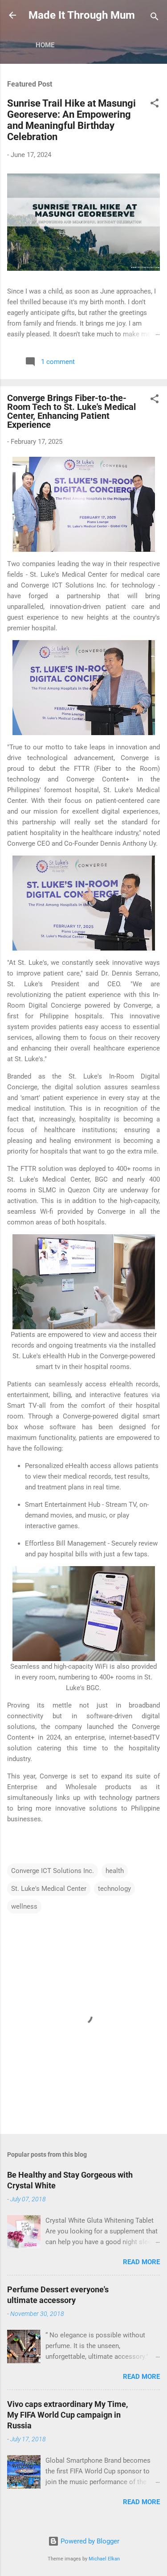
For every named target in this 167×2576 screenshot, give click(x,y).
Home (45, 45)
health (115, 1871)
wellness (24, 1906)
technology (114, 1889)
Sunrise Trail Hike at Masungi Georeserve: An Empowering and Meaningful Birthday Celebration (71, 120)
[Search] (155, 18)
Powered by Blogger (89, 2541)
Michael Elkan (104, 2559)
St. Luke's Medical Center (49, 1889)
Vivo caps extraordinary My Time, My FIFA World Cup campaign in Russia (67, 2415)
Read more (141, 2262)
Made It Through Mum (82, 15)
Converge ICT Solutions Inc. (53, 1871)
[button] (155, 105)
